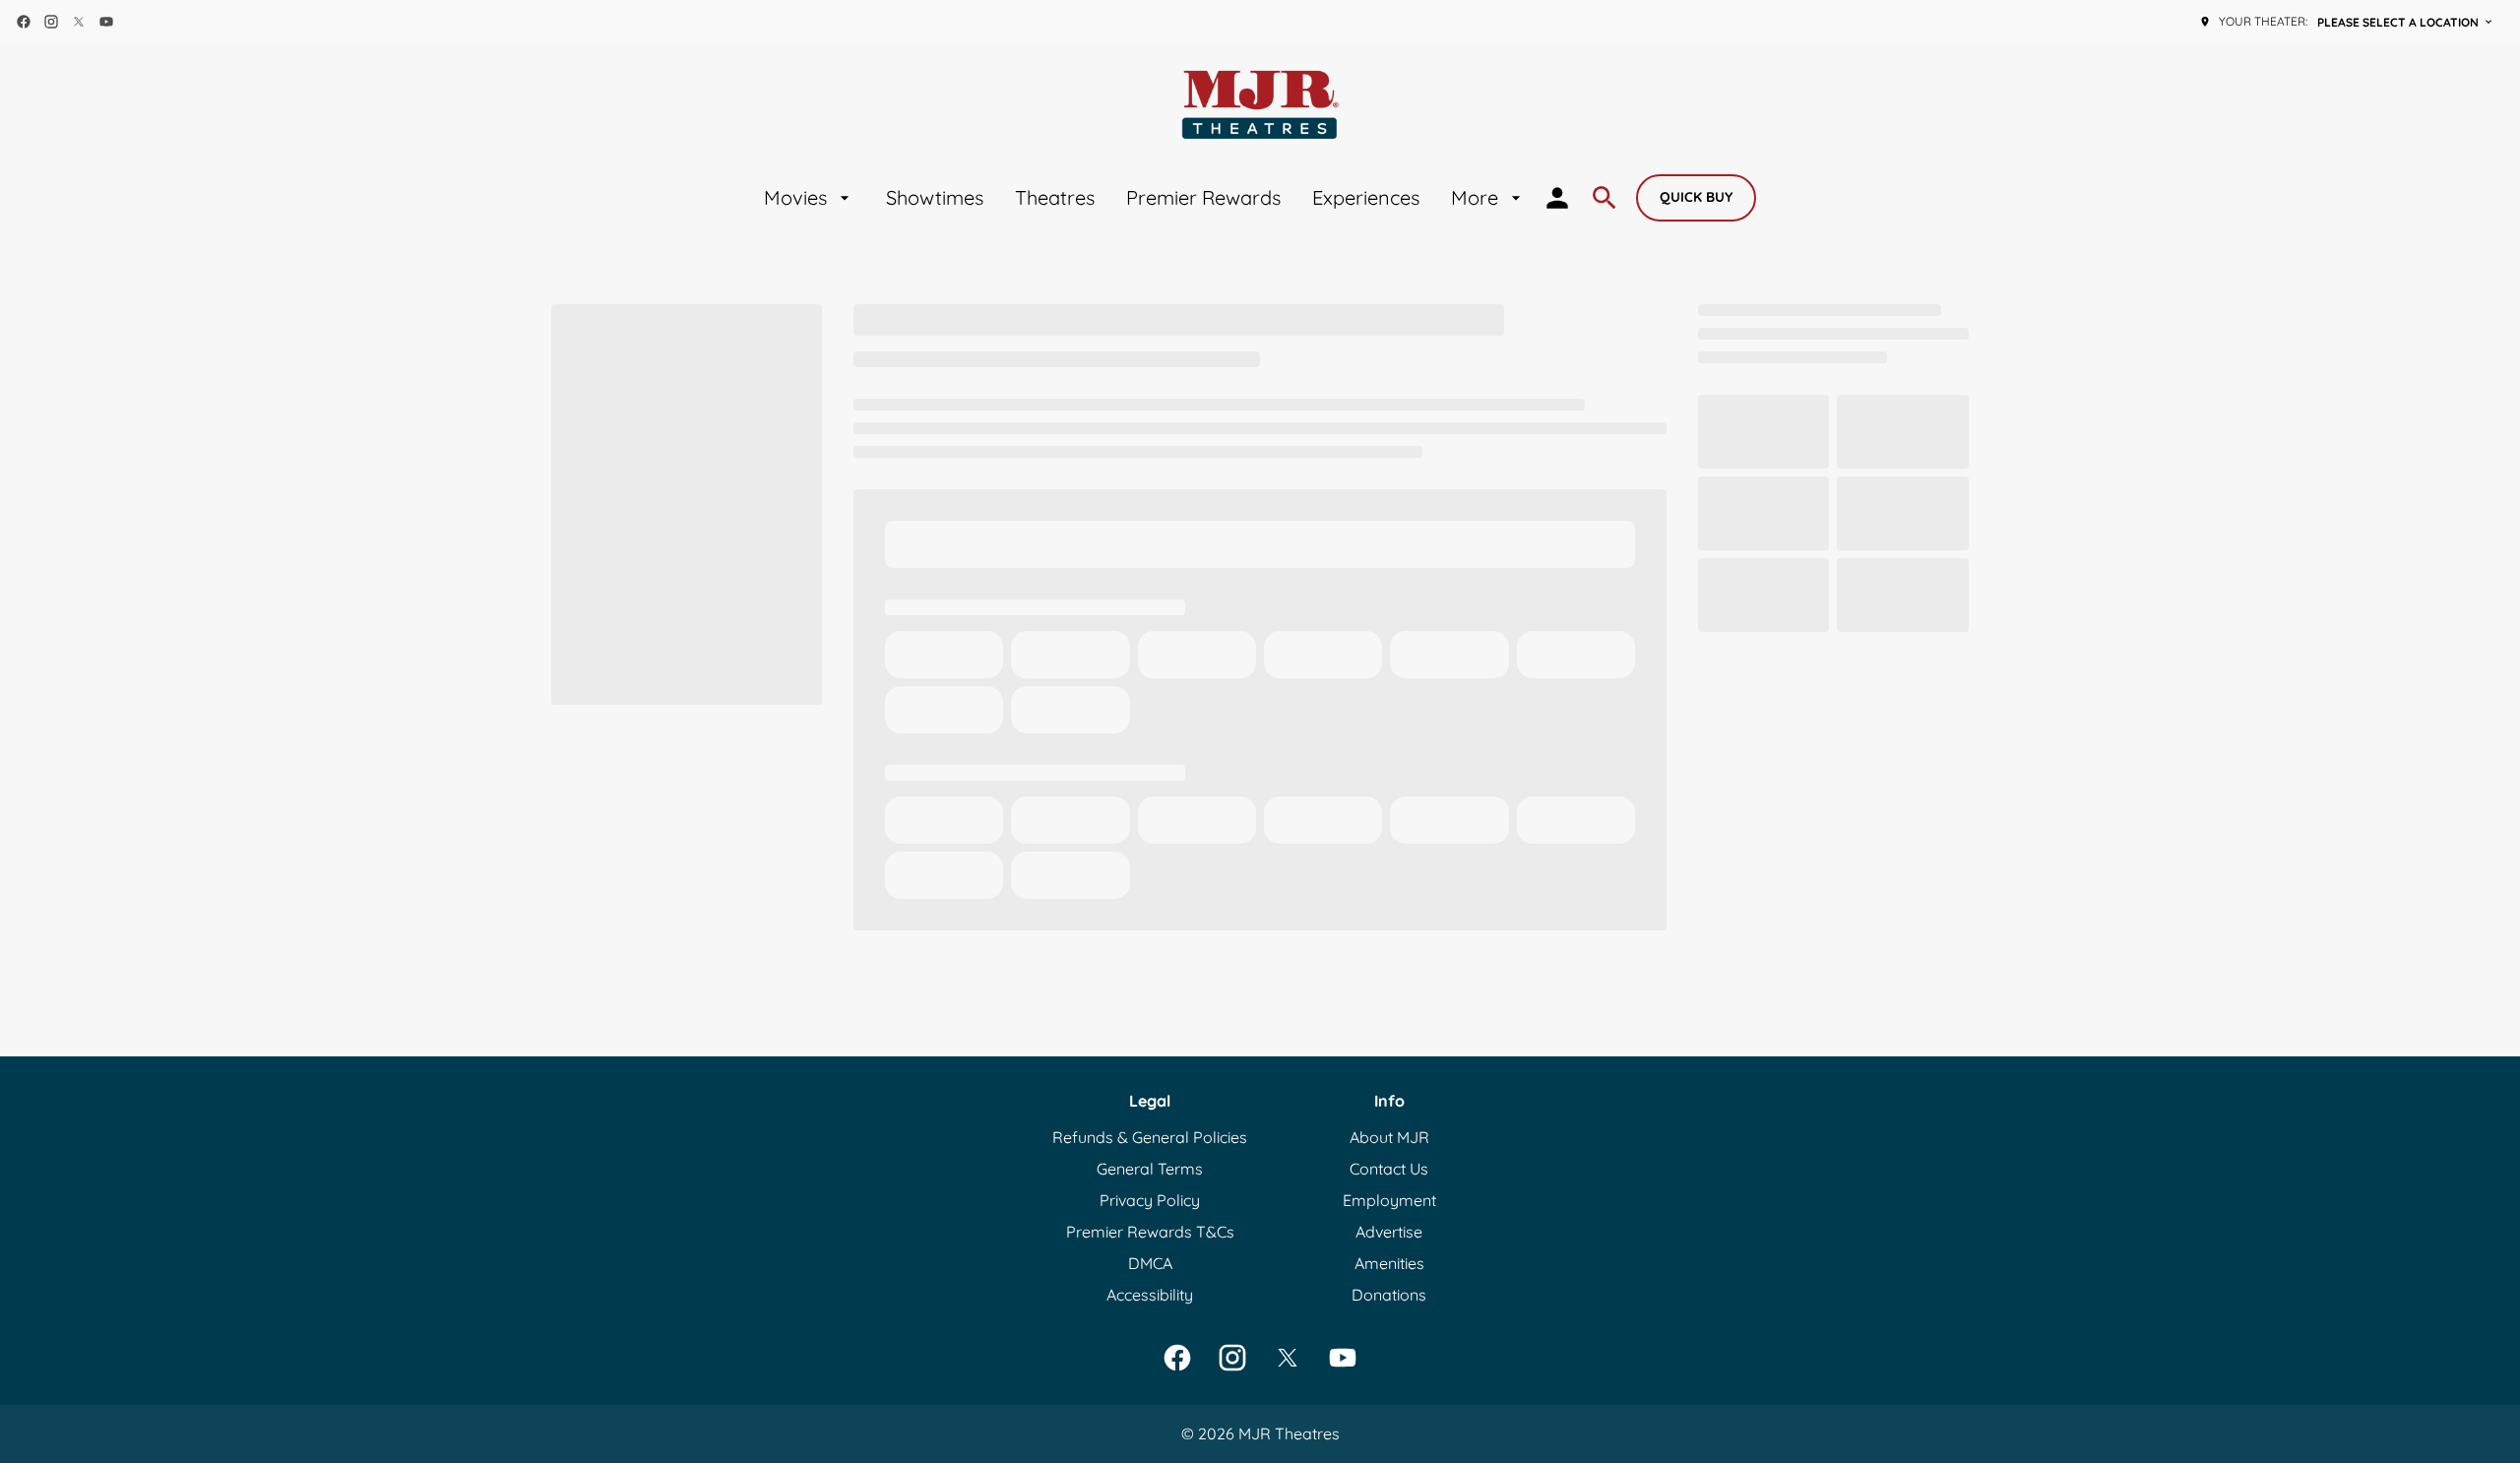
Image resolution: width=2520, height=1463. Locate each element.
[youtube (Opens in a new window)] (106, 22)
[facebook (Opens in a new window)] (24, 22)
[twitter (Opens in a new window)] (79, 22)
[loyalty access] (1557, 198)
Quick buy (1696, 197)
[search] (1605, 198)
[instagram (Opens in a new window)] (51, 22)
